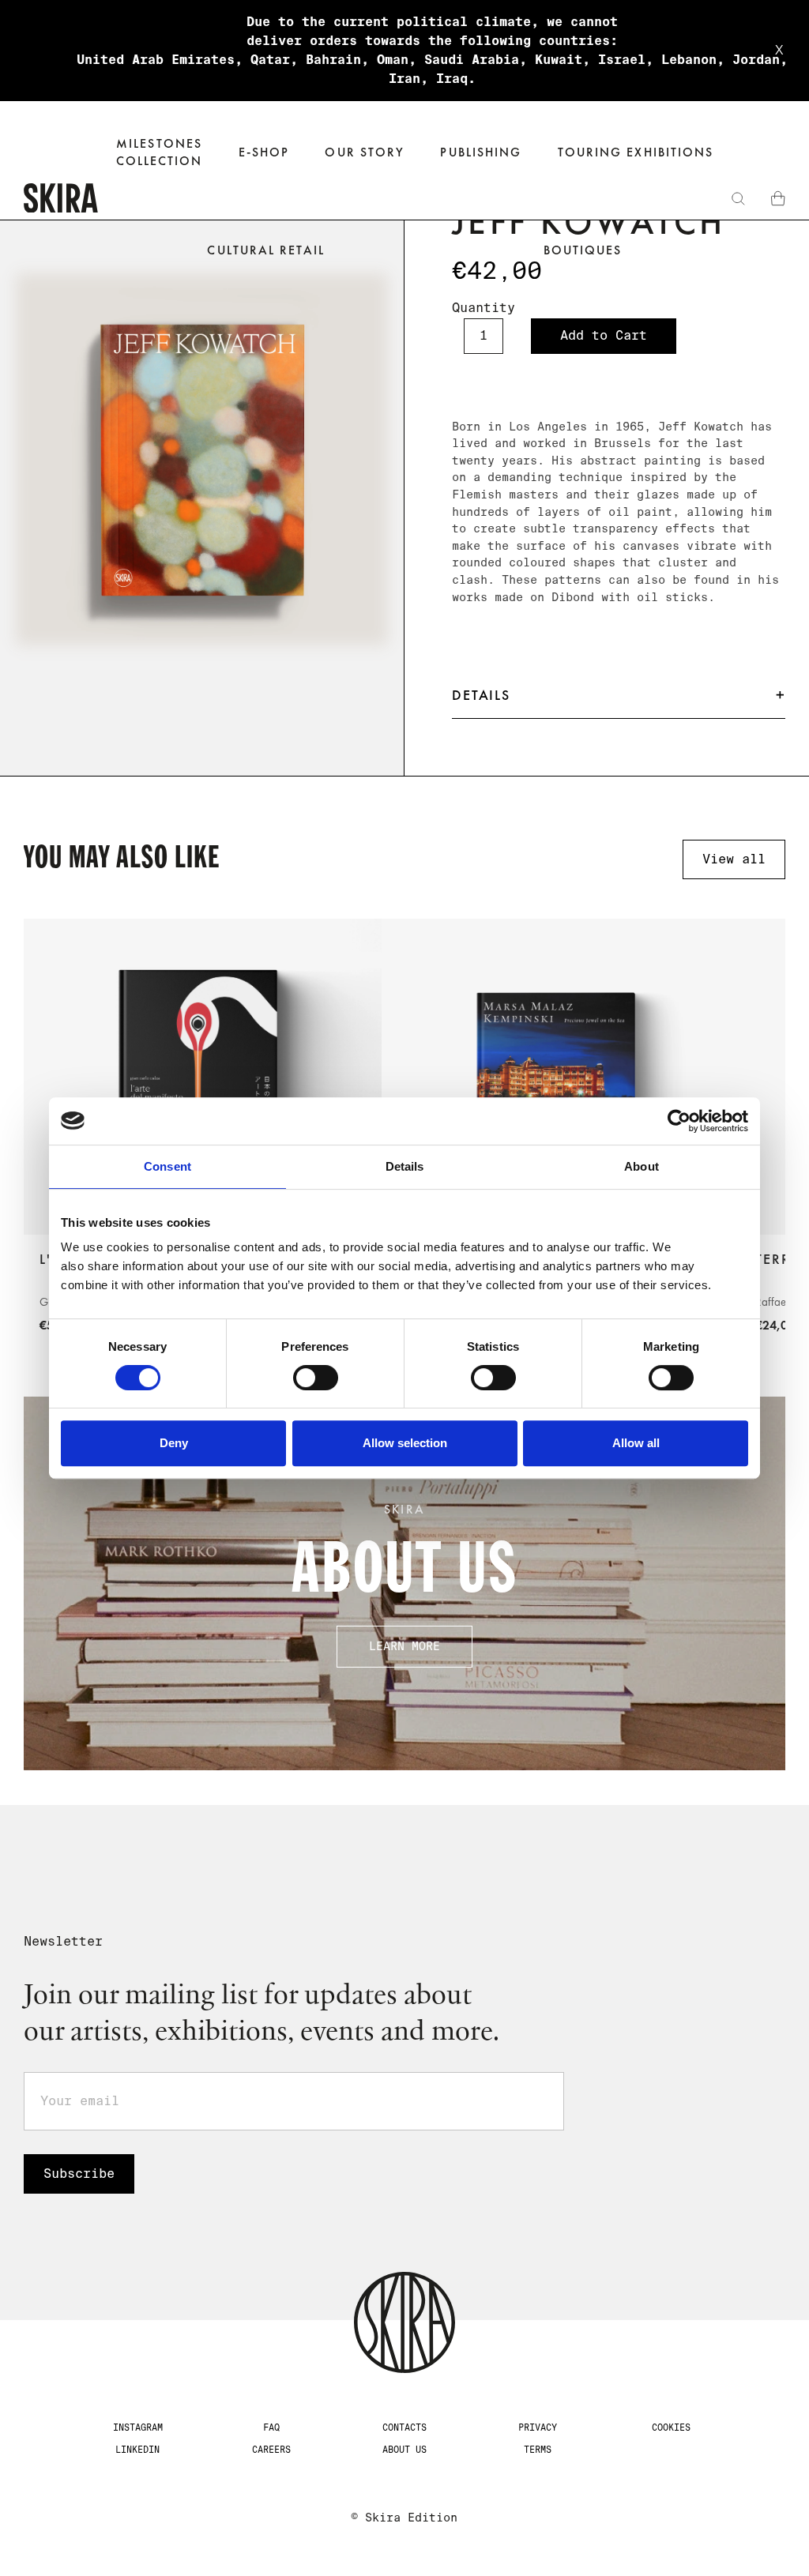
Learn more (404, 1646)
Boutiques (583, 250)
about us (404, 2450)
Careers (271, 2450)
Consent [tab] (167, 1166)
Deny (174, 1443)
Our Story (365, 152)
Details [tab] (405, 1166)
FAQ (271, 2427)
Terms (538, 2450)
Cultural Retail (265, 250)
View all (734, 859)
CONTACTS (404, 2427)
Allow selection (405, 1443)
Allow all (636, 1443)
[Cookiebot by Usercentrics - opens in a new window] (679, 1121)
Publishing (481, 152)
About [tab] (642, 1166)
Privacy (538, 2427)
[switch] (316, 1378)
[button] (264, 153)
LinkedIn (137, 2450)
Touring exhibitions (636, 152)
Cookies (671, 2427)
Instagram (138, 2427)
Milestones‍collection (160, 152)
